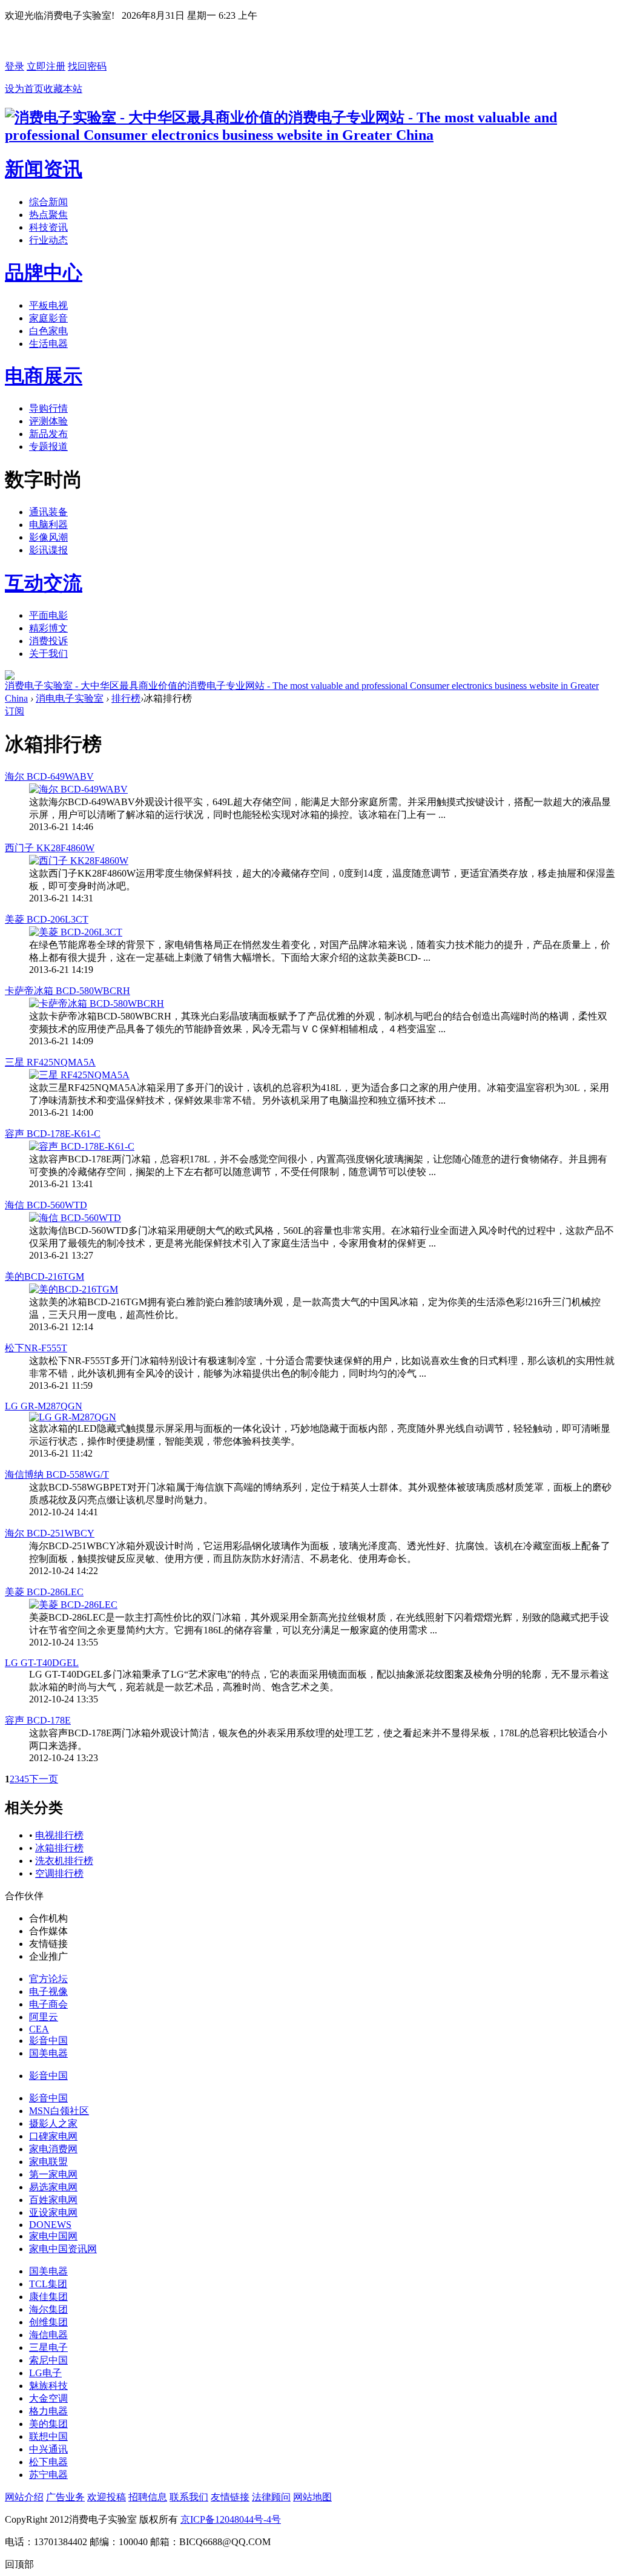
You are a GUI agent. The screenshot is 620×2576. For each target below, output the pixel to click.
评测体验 (48, 421)
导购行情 (48, 408)
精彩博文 (48, 628)
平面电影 (48, 615)
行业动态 (48, 240)
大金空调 (48, 2398)
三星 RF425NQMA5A (50, 1062)
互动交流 (44, 583)
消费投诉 (48, 641)
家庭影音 (48, 318)
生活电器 (48, 344)
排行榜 (126, 698)
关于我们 (48, 654)
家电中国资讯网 (63, 2249)
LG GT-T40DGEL (42, 1663)
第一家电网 (53, 2174)
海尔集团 (48, 2309)
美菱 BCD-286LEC (44, 1592)
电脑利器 (48, 525)
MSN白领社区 (59, 2111)
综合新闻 (48, 202)
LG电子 (45, 2373)
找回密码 (87, 66)
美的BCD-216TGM (45, 1276)
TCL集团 (48, 2284)
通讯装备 (48, 512)
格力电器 (48, 2411)
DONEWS (50, 2225)
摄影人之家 (53, 2123)
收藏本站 (63, 89)
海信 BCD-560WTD (46, 1205)
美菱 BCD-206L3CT (47, 919)
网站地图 (312, 2497)
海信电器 (48, 2335)
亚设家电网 (53, 2212)
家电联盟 (48, 2162)
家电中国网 (53, 2236)
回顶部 (19, 2564)
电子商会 (48, 2004)
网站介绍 (24, 2497)
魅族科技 (48, 2386)
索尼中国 (48, 2360)
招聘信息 (148, 2497)
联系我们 (189, 2497)
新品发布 (48, 434)
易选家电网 (53, 2187)
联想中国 (48, 2436)
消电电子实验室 (70, 698)
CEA (39, 2029)
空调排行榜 (59, 1873)
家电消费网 (53, 2149)
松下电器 (48, 2462)
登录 (15, 66)
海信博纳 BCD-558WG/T (57, 1474)
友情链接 (230, 2497)
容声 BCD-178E (38, 1720)
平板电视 (48, 305)
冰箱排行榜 (59, 1848)
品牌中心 (44, 272)
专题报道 (48, 446)
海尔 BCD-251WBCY (50, 1533)
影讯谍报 (48, 550)
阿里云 (44, 2017)
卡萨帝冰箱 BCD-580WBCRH (68, 991)
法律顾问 (271, 2497)
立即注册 (46, 66)
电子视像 (48, 1991)
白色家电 (48, 331)
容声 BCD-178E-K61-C (53, 1134)
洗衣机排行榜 (64, 1861)
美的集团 (48, 2424)
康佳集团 (48, 2297)
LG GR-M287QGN (44, 1406)
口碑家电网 (53, 2136)
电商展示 (44, 376)
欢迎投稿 (107, 2497)
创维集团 (48, 2322)
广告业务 (65, 2497)
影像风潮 (48, 537)
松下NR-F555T (36, 1348)
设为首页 (24, 89)
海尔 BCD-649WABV (49, 776)
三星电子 (48, 2347)
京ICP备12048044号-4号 (231, 2519)
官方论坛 (48, 1979)
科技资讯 (48, 227)
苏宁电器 (48, 2475)
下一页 (44, 1779)
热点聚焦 (48, 215)
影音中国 (48, 2041)
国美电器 (48, 2053)
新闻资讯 (44, 169)
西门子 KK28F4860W (50, 848)
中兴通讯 (48, 2449)
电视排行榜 (59, 1835)
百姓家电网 (53, 2200)
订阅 (15, 711)
